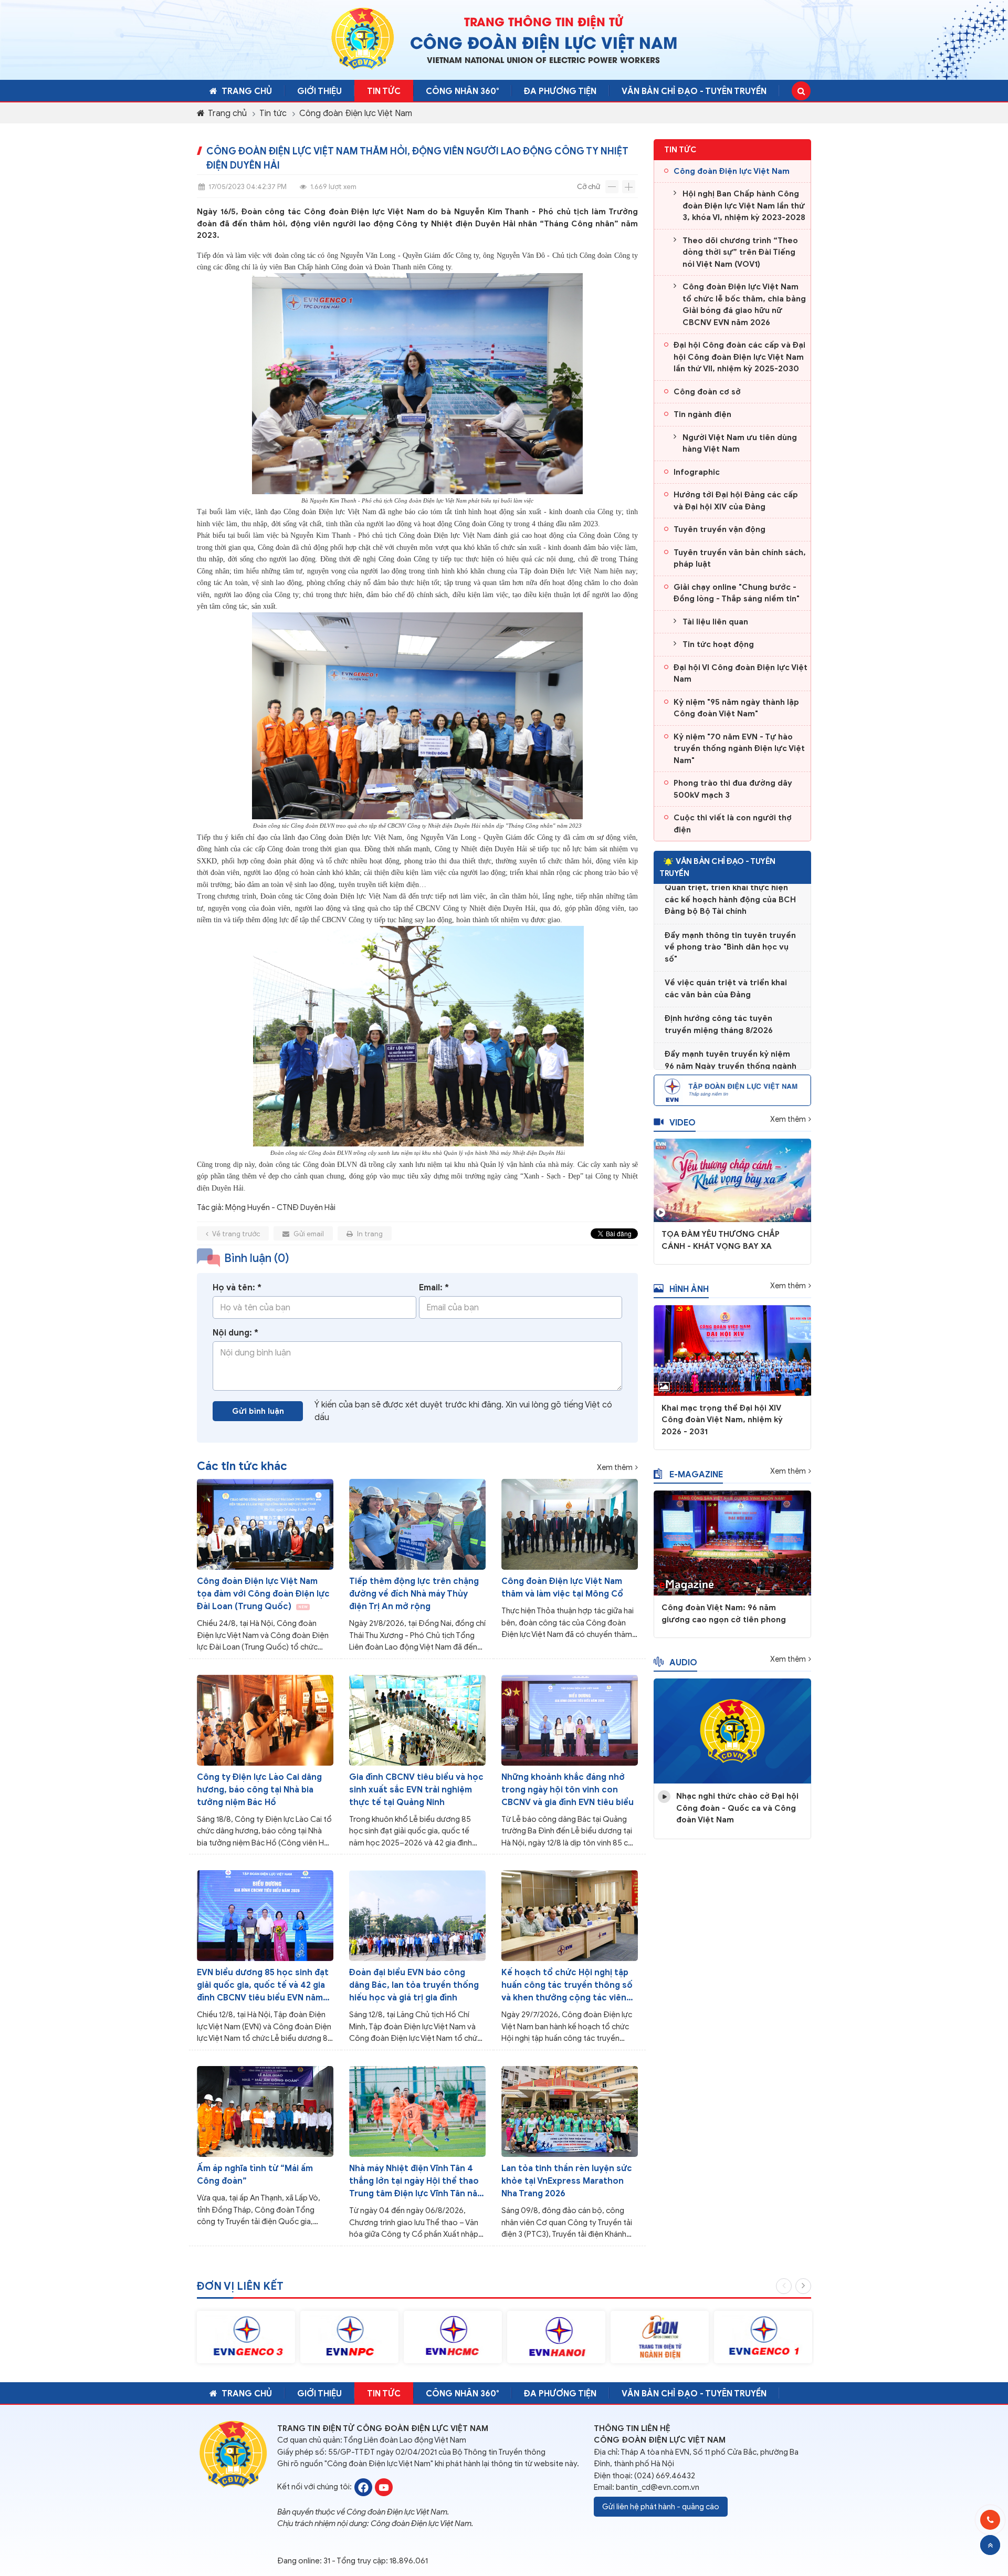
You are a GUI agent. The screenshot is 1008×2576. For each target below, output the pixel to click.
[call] (990, 2520)
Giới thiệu (319, 91)
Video (682, 1123)
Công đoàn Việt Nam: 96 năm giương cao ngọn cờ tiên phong (724, 1614)
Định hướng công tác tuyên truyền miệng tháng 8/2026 (719, 997)
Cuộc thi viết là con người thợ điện (733, 824)
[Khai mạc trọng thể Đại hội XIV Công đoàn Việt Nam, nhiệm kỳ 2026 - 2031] (732, 1350)
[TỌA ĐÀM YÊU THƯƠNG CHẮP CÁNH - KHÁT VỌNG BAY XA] (732, 1180)
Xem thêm (615, 1468)
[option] (246, 2337)
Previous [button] (784, 2286)
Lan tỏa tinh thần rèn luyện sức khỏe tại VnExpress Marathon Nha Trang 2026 (567, 2181)
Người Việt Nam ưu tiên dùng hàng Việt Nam (740, 444)
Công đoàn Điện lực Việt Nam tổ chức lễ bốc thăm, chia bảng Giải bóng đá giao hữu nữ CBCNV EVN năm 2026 (744, 305)
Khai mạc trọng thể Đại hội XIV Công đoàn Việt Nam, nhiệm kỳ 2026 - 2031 (722, 1420)
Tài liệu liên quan (715, 622)
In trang (369, 1234)
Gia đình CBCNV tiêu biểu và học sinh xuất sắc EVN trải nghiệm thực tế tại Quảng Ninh (416, 1790)
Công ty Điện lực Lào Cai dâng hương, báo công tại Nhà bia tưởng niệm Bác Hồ (259, 1790)
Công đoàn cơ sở (707, 392)
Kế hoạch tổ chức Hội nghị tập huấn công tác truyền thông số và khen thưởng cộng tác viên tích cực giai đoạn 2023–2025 (567, 1986)
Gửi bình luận (258, 1411)
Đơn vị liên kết (240, 2286)
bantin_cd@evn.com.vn (658, 2487)
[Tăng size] (629, 187)
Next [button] (803, 2286)
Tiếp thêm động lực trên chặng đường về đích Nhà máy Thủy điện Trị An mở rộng (414, 1594)
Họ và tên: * (237, 1288)
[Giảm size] (612, 187)
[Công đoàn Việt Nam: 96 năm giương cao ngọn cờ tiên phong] (732, 1542)
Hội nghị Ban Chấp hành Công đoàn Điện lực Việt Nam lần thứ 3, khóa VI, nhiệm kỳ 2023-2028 (744, 206)
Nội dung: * (235, 1333)
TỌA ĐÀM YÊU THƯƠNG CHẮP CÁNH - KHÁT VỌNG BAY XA (721, 1240)
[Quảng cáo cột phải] (732, 1090)
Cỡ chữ (589, 187)
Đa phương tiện (560, 91)
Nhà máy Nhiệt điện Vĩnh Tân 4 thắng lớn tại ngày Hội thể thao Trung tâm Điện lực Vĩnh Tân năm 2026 (417, 2182)
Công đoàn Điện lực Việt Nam (356, 113)
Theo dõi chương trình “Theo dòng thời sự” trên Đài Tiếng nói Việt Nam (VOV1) (740, 252)
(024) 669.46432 (665, 2476)
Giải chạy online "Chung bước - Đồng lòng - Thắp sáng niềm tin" (737, 593)
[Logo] (363, 38)
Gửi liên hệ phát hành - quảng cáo (661, 2507)
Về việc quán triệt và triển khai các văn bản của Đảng (726, 961)
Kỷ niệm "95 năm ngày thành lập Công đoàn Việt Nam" (736, 708)
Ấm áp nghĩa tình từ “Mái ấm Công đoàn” (255, 2175)
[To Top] (990, 2545)
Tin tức (384, 91)
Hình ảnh (689, 1289)
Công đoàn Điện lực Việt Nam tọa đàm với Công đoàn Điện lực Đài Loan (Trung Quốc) (263, 1594)
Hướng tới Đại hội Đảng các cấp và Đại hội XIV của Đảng (736, 501)
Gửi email (308, 1234)
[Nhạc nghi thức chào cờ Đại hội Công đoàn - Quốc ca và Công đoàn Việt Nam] (732, 1730)
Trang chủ (247, 91)
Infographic (697, 472)
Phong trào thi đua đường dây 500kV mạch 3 (733, 789)
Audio (683, 1663)
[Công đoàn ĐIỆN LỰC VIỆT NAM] (363, 2486)
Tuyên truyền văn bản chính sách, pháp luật (740, 559)
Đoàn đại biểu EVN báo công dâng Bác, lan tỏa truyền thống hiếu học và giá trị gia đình (414, 1985)
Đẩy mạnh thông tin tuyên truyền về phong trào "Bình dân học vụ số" (730, 919)
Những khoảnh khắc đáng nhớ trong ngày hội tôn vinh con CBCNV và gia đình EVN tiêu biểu (568, 1790)
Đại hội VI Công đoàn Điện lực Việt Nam (741, 674)
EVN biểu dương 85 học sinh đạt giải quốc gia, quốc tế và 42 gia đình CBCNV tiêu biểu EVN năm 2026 (263, 1986)
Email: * (434, 1288)
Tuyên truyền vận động (720, 529)
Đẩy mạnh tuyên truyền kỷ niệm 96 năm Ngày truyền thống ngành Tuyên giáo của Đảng (731, 1038)
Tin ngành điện (702, 414)
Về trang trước (235, 1234)
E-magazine (696, 1475)
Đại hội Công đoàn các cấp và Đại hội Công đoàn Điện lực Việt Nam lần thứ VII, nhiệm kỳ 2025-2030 (739, 357)
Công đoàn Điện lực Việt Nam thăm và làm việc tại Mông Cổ (562, 1588)
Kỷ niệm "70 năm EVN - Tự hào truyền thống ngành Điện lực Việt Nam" (739, 749)
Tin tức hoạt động (718, 644)
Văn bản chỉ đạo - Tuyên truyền (694, 91)
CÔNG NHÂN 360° (462, 91)
